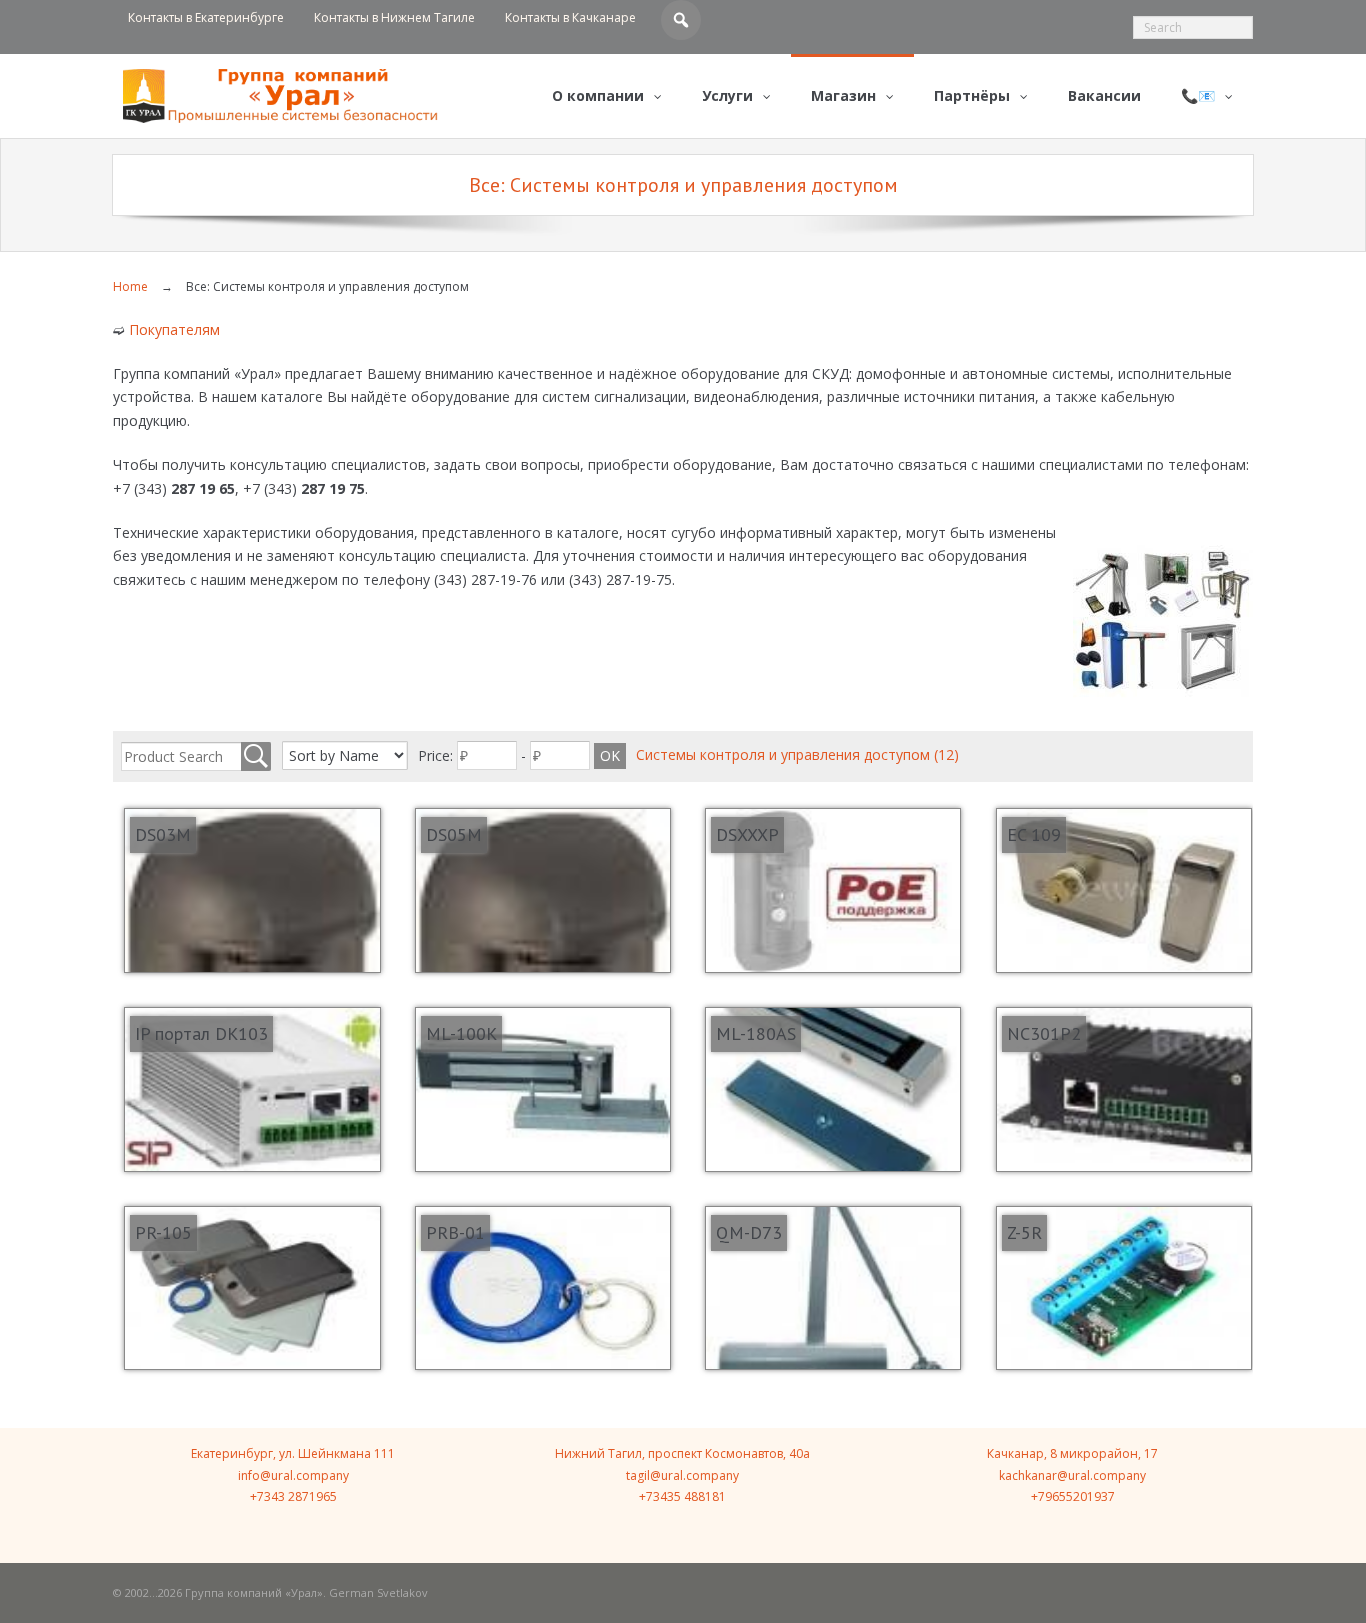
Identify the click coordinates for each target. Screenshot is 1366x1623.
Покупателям (174, 329)
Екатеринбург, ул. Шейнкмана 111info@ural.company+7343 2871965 (293, 1475)
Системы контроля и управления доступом (797, 754)
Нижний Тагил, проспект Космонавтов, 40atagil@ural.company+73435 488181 (682, 1475)
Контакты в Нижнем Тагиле (394, 17)
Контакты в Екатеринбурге (206, 17)
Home (130, 286)
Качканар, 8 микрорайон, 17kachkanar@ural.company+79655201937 (1072, 1475)
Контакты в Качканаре (570, 17)
